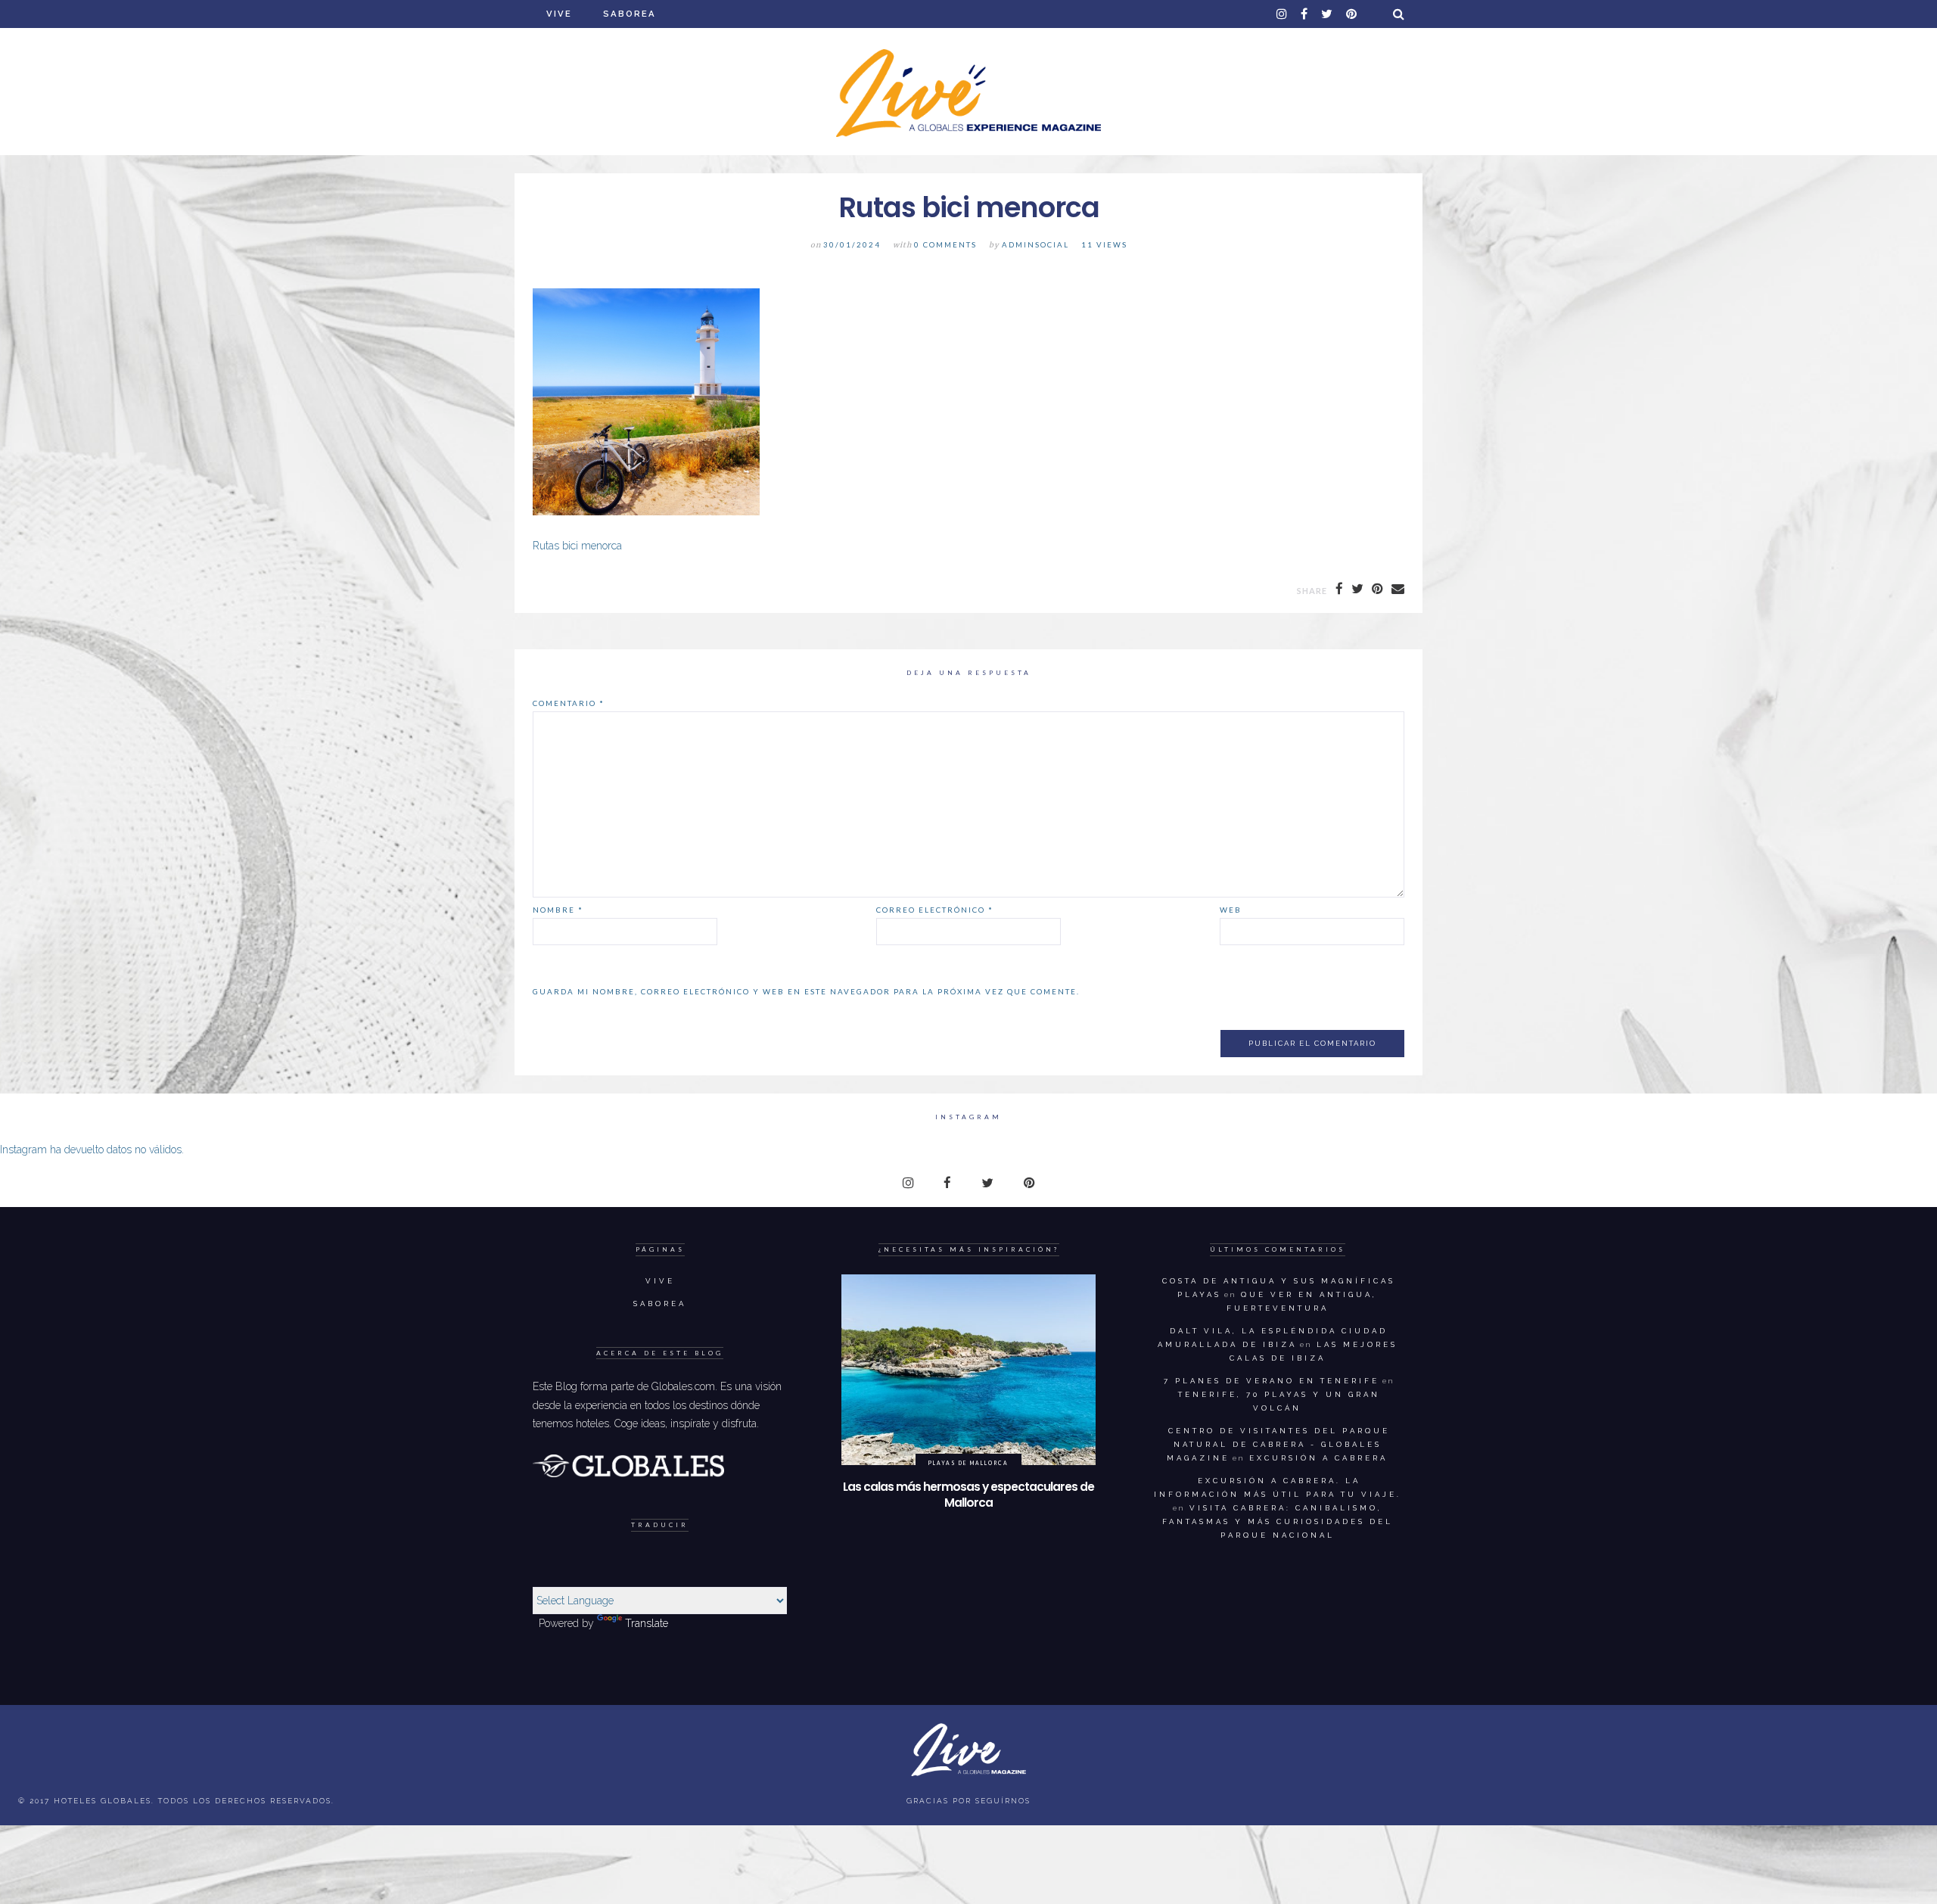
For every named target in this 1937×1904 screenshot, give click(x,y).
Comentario (569, 703)
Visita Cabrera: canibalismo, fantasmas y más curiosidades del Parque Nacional (1278, 1521)
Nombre (558, 910)
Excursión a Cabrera (1318, 1458)
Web (1231, 910)
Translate (647, 1623)
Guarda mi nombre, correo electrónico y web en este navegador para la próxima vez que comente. (806, 991)
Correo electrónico (935, 910)
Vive (559, 14)
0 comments (945, 245)
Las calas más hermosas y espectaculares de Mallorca (968, 1495)
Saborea (630, 14)
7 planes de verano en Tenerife (1272, 1381)
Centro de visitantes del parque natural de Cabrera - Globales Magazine (1278, 1444)
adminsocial (1035, 245)
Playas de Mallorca (968, 1463)
